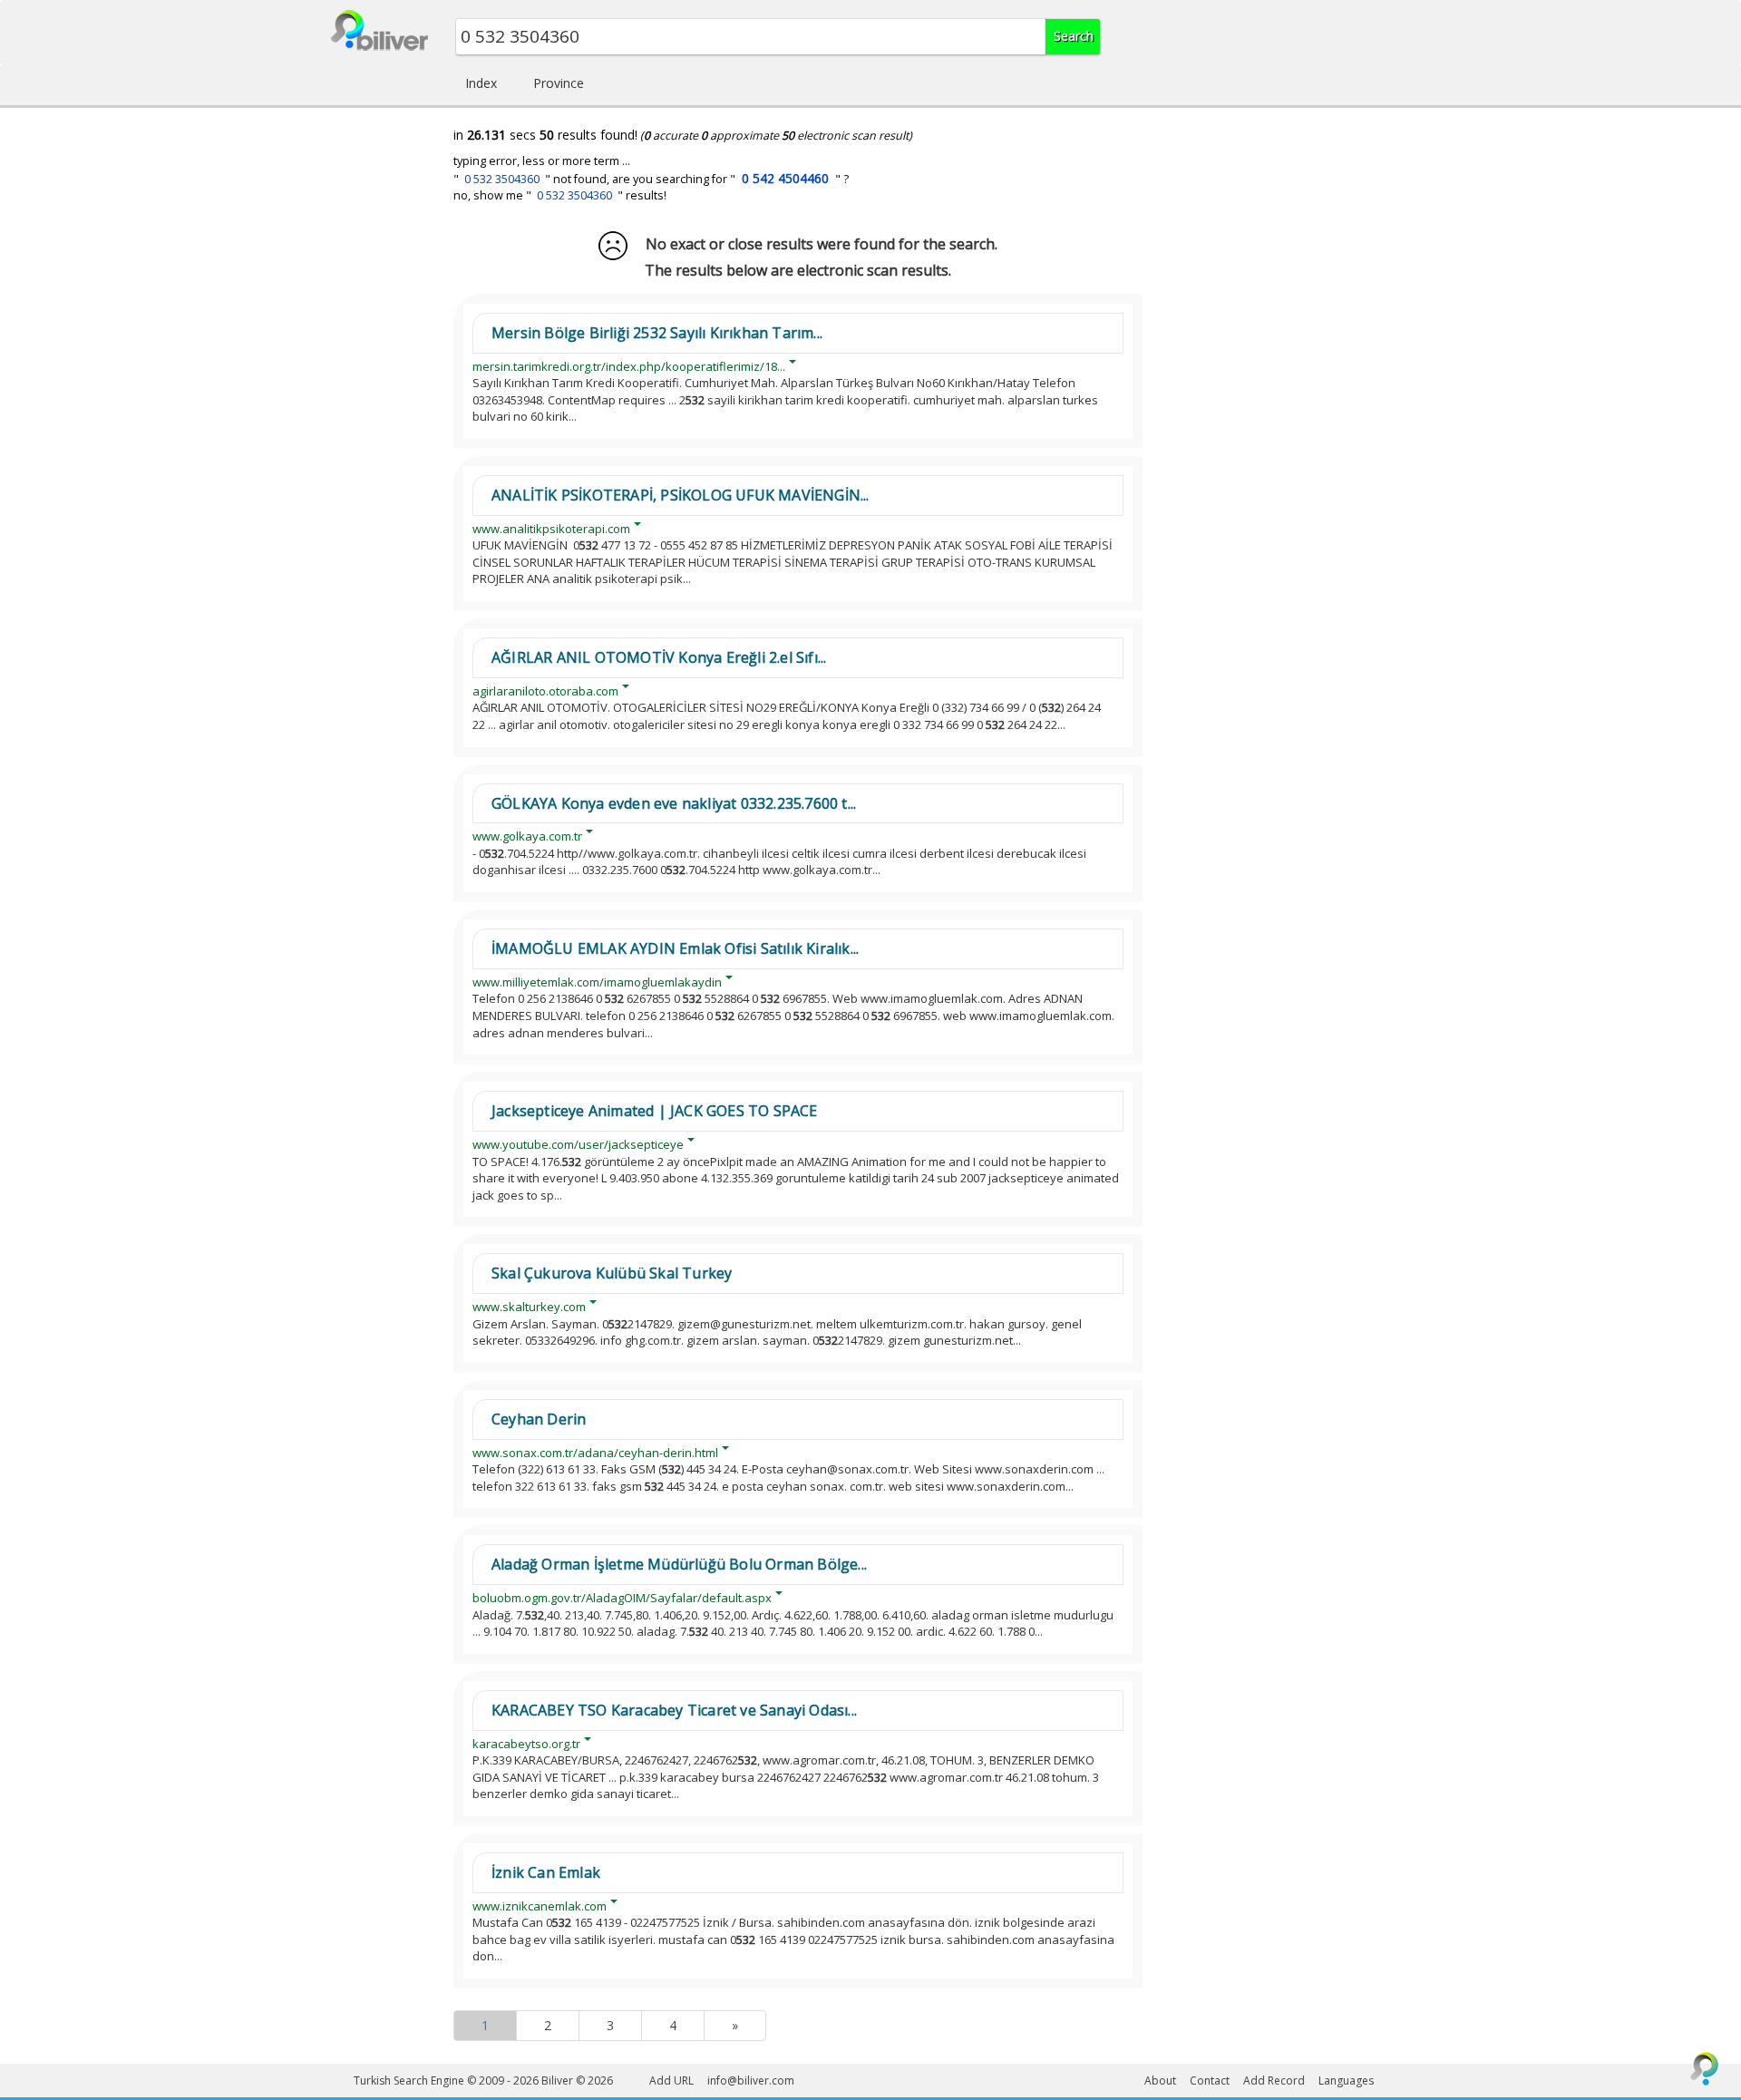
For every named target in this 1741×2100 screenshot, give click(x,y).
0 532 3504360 (502, 179)
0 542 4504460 (785, 178)
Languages (1346, 2081)
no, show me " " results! (560, 195)
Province (559, 83)
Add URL (671, 2081)
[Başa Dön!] (1705, 2068)
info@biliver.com (751, 2081)
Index (481, 83)
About (1160, 2081)
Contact (1210, 2081)
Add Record (1274, 2081)
